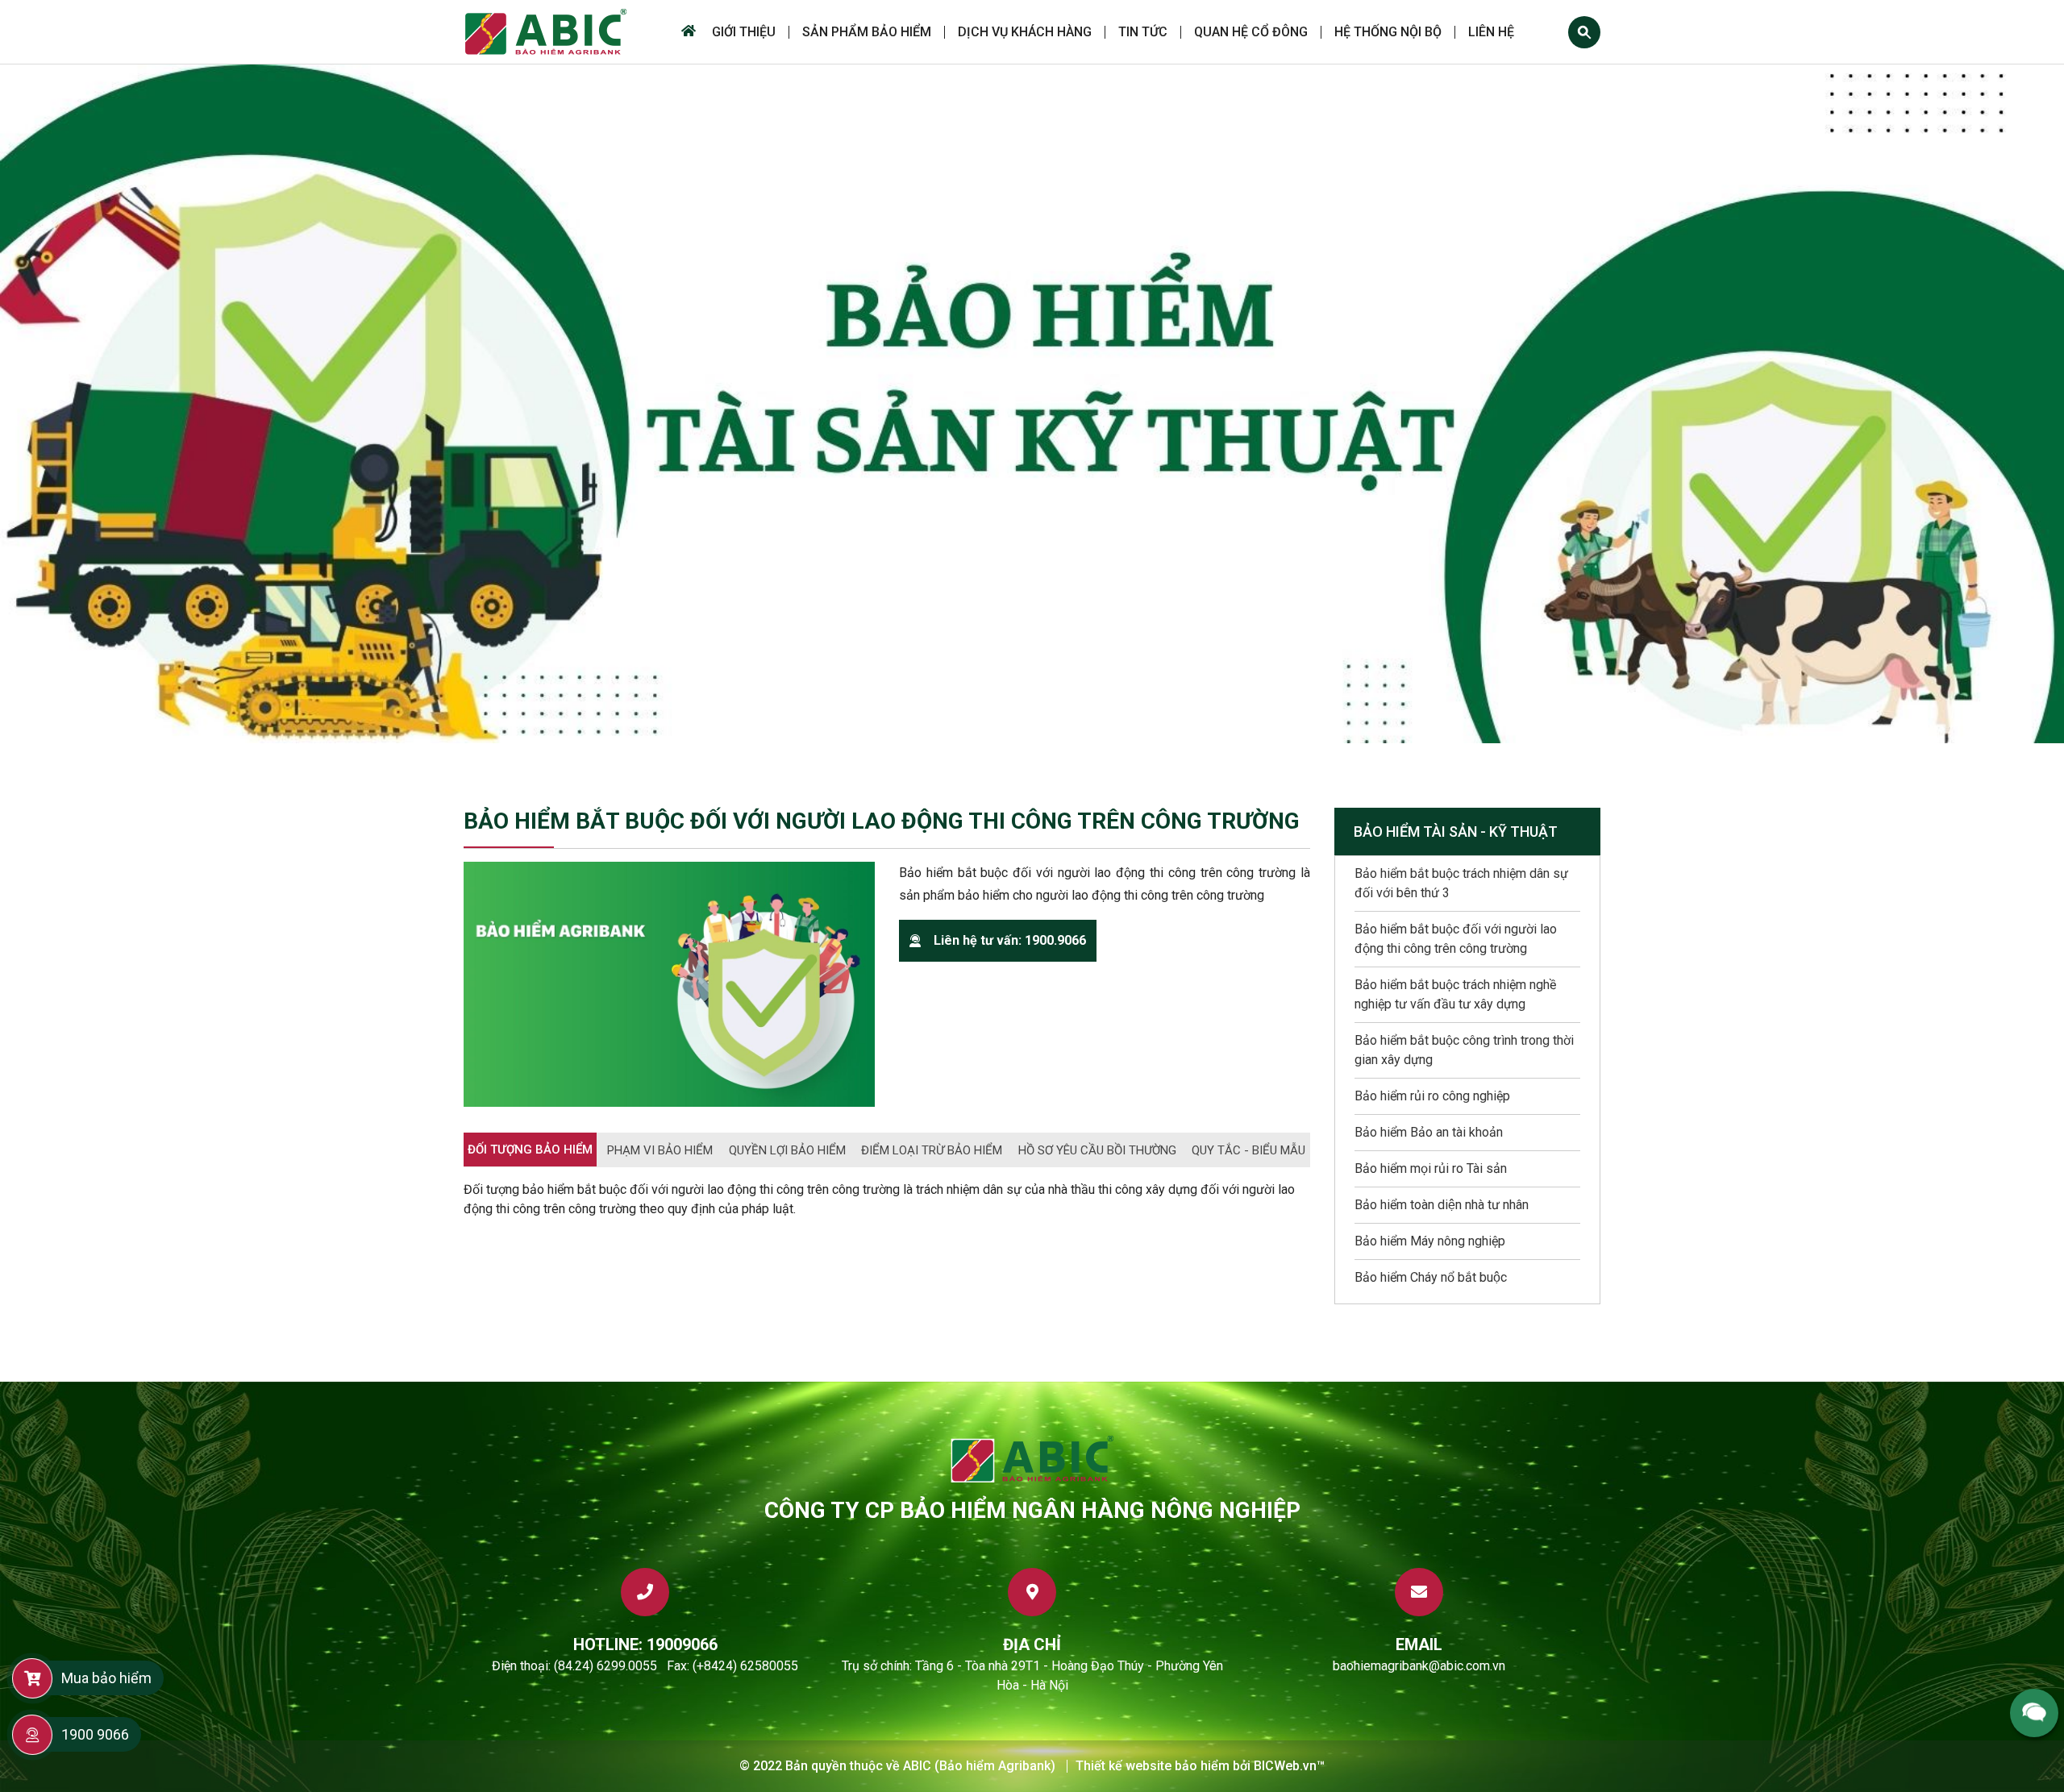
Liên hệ (1491, 32)
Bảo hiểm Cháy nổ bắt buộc (1431, 1277)
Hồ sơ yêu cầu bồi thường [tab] (1097, 1150)
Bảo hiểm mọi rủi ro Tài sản (1431, 1168)
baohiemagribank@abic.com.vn (1419, 1666)
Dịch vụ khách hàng (1025, 32)
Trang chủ (686, 32)
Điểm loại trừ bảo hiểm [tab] (932, 1150)
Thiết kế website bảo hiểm (1153, 1766)
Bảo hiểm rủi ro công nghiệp (1432, 1096)
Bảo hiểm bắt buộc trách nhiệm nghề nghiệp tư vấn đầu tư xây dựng (1455, 994)
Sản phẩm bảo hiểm (867, 32)
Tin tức (1143, 32)
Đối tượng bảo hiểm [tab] (530, 1150)
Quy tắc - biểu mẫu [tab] (1248, 1150)
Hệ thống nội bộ (1388, 32)
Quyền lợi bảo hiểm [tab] (787, 1150)
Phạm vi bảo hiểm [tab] (660, 1150)
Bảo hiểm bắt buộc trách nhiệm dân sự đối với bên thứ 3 (1461, 883)
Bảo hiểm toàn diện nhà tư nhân (1442, 1205)
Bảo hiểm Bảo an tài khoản (1429, 1132)
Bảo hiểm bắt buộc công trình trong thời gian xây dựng (1464, 1050)
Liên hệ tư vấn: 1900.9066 (1010, 940)
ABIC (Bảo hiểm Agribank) (979, 1766)
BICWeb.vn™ (1289, 1766)
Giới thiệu (744, 32)
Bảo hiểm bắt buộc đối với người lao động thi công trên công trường (1456, 939)
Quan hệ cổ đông (1251, 32)
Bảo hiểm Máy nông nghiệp (1430, 1241)
